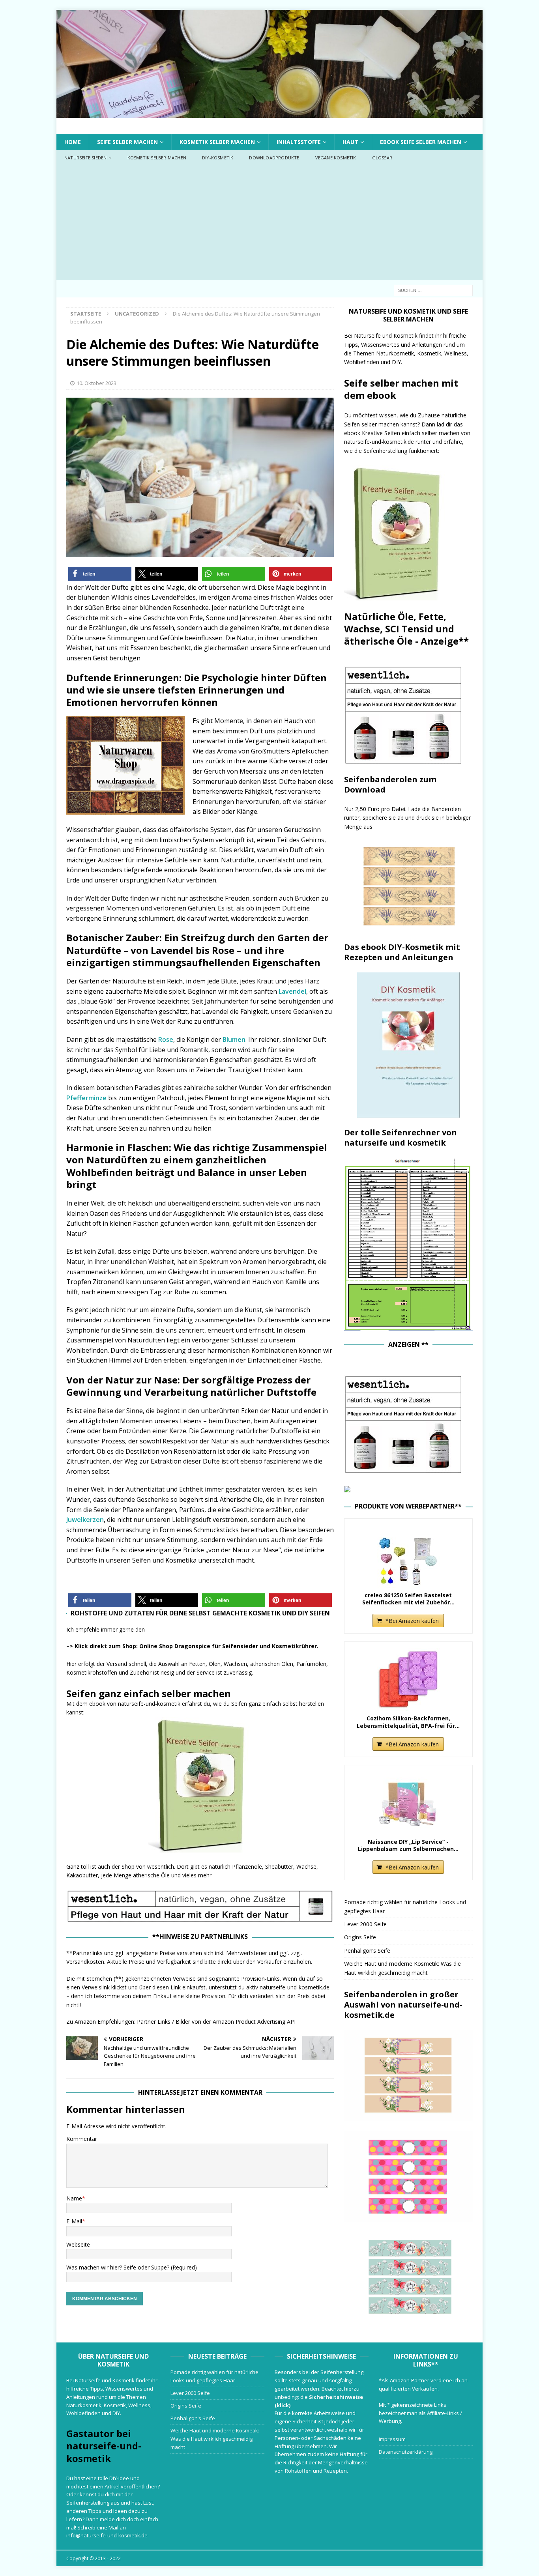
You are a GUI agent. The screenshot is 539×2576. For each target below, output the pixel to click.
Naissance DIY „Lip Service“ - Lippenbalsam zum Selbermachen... (408, 1845)
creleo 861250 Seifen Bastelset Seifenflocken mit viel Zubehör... (408, 1599)
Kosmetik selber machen (217, 142)
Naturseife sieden (85, 158)
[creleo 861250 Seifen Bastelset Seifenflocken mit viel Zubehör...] (408, 1556)
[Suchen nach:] (433, 290)
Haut (350, 142)
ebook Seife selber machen (421, 142)
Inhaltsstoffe (299, 142)
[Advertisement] (269, 224)
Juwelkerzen (85, 1520)
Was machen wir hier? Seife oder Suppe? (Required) (132, 2267)
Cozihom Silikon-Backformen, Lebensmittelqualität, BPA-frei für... (408, 1722)
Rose (166, 1039)
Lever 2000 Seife (365, 1924)
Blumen (234, 1039)
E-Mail (74, 2221)
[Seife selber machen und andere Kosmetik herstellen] (269, 113)
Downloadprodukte (274, 158)
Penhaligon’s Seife (367, 1951)
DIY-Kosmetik (218, 158)
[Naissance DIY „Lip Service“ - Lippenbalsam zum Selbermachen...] (408, 1803)
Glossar (382, 158)
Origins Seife (360, 1937)
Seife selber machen (127, 142)
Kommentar (82, 2139)
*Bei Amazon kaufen (412, 1621)
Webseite (78, 2244)
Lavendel (292, 991)
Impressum (392, 2439)
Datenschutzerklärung (406, 2452)
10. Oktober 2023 (96, 383)
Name (74, 2198)
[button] (100, 574)
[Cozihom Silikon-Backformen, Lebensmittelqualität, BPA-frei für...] (408, 1679)
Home (73, 142)
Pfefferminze (86, 1098)
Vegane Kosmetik (336, 158)
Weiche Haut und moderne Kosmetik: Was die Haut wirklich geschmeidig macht (215, 2439)
